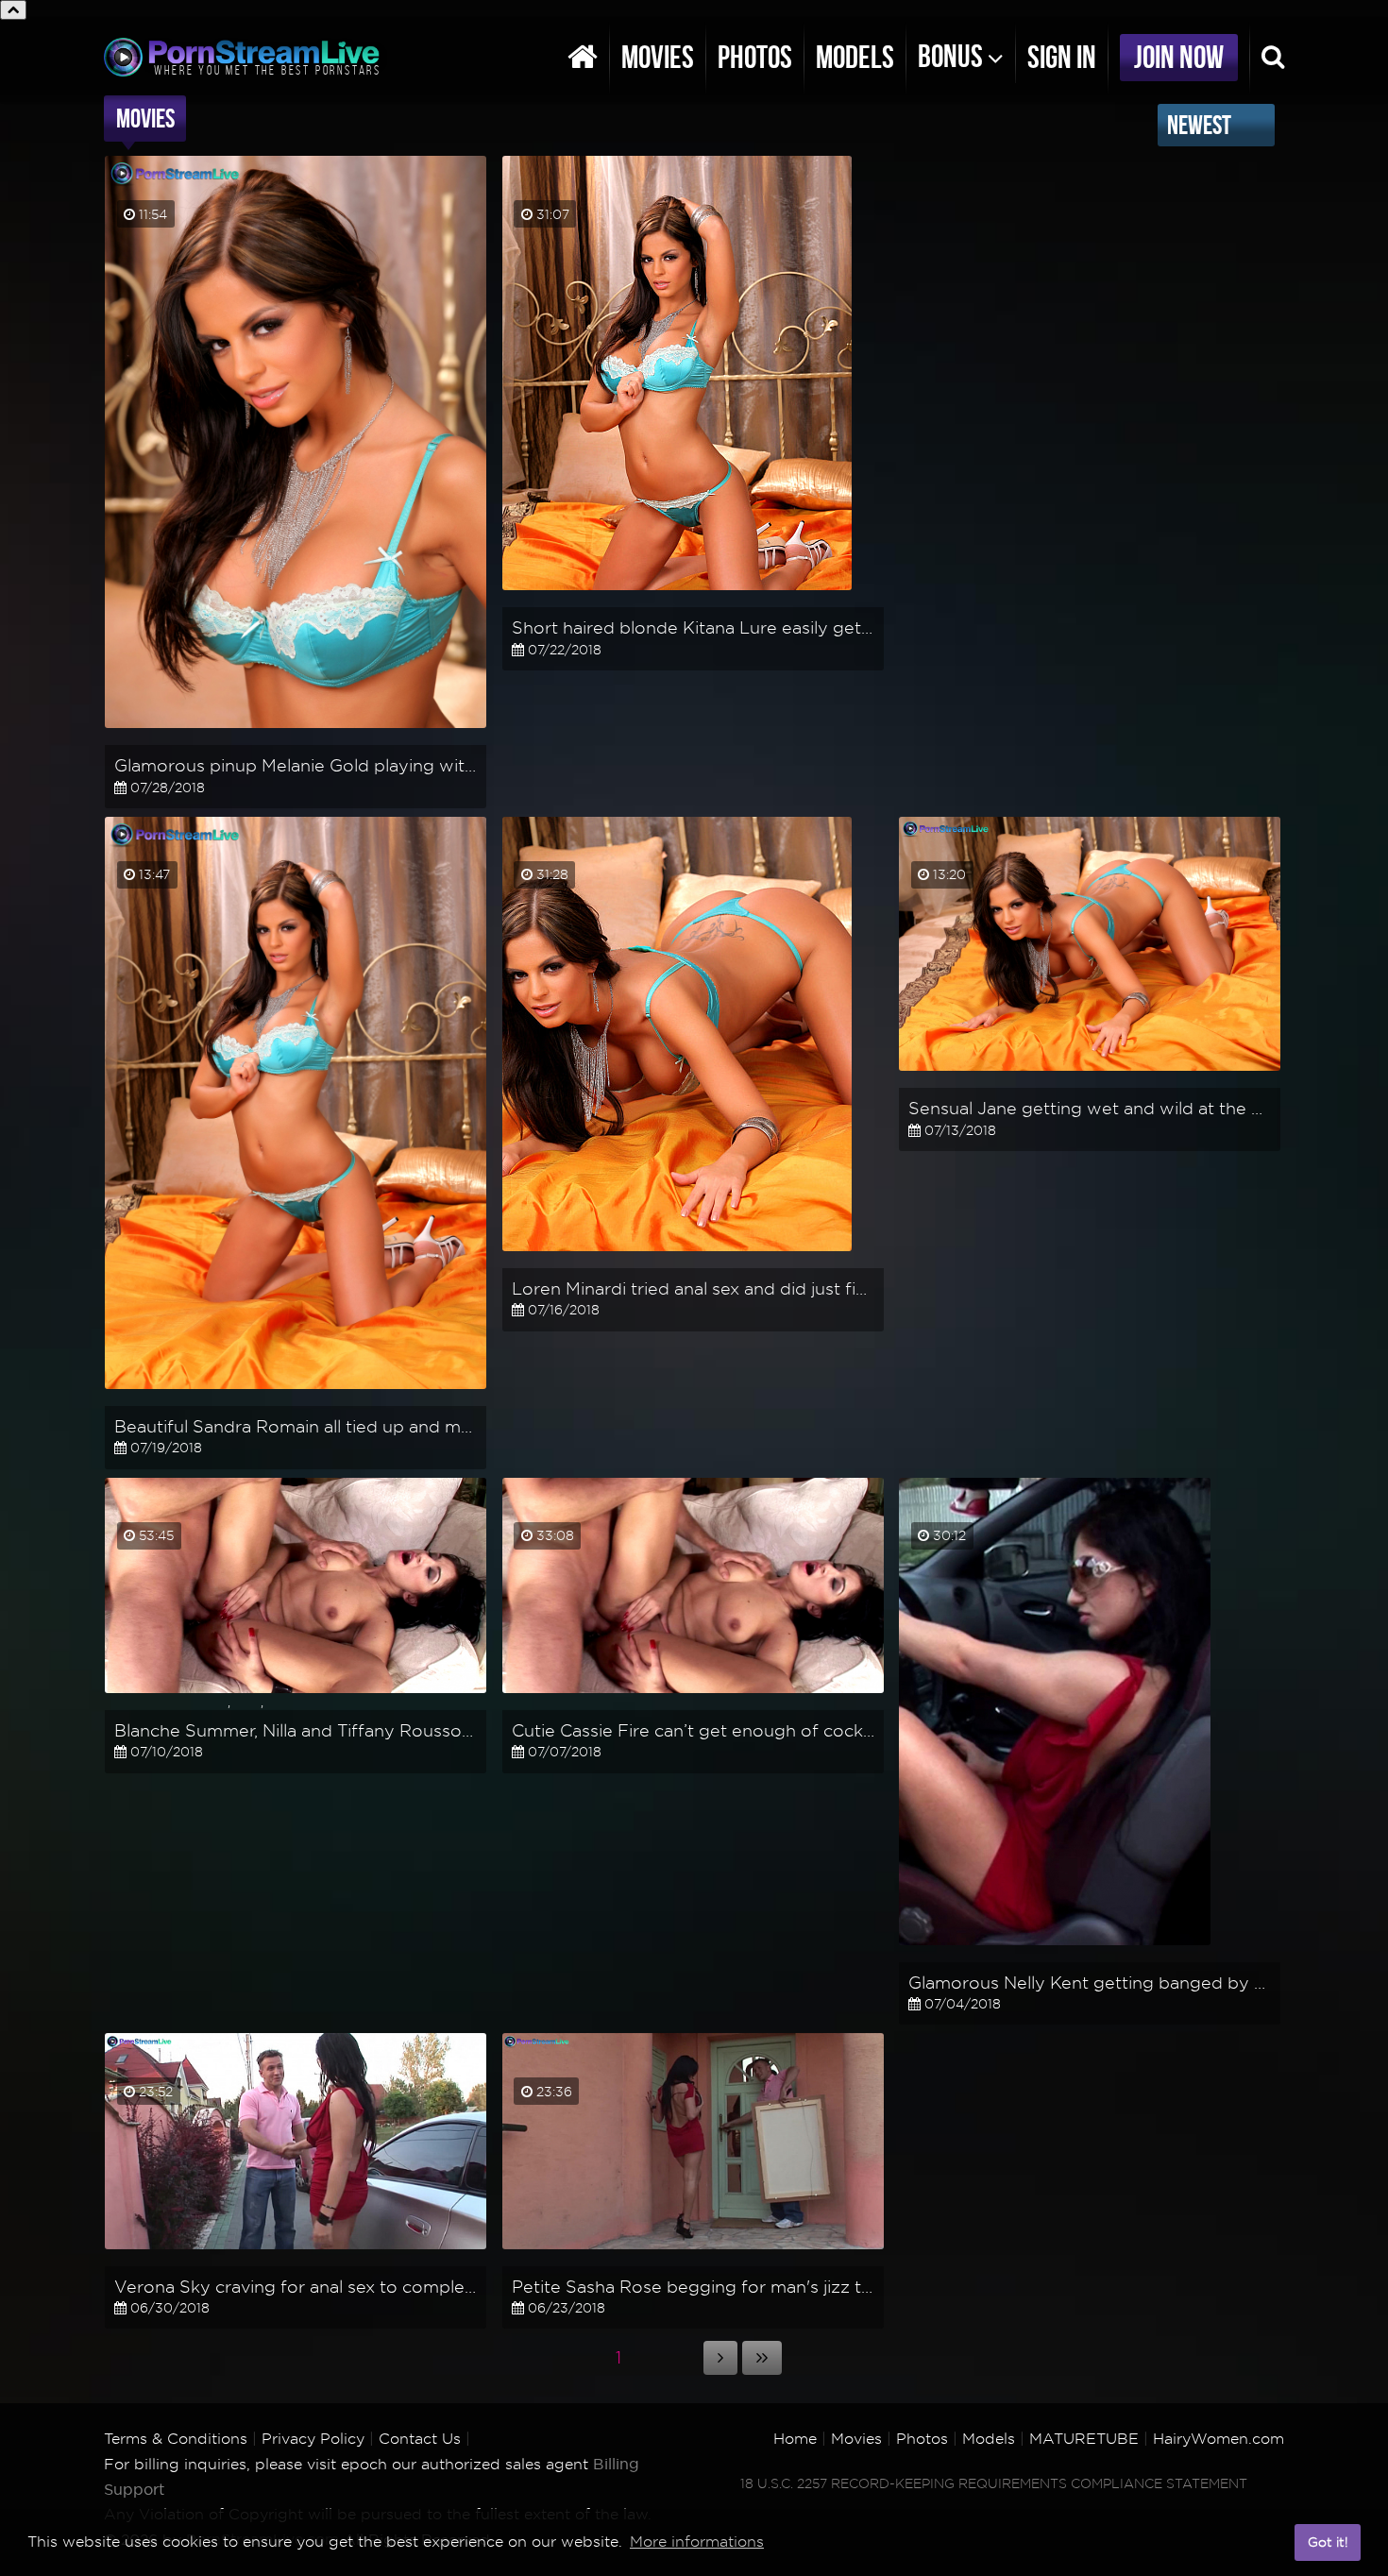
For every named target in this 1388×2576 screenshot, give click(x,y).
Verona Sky (155, 2258)
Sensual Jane (955, 1079)
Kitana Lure (553, 599)
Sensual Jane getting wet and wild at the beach (1105, 1108)
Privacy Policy (313, 2439)
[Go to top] (13, 10)
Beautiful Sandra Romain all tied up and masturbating (335, 1426)
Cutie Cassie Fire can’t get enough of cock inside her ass (745, 1730)
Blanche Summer (173, 1702)
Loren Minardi (560, 1260)
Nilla (247, 1702)
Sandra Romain (168, 1398)
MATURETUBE (1084, 2439)
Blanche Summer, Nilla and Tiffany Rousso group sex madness (372, 1730)
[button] (1275, 2543)
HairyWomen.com (1219, 2439)
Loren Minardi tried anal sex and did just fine (694, 1288)
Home (795, 2439)
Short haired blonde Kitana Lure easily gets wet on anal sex (757, 627)
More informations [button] (697, 2542)
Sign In (1062, 57)
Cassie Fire (550, 1702)
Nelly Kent (945, 1954)
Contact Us (420, 2439)
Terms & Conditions (176, 2439)
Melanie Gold (159, 737)
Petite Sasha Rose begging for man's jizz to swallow (728, 2287)
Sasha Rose (553, 2258)
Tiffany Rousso (315, 1702)
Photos (755, 57)
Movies (658, 57)
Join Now (1179, 57)
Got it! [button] (1328, 2542)
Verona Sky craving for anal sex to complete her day (332, 2287)
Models (855, 57)
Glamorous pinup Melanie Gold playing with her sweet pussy (365, 765)
